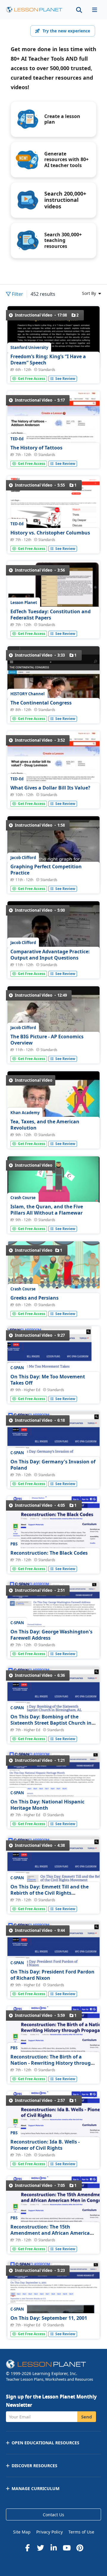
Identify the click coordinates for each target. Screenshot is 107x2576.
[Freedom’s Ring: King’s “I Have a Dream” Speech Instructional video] (53, 337)
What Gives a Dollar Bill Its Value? (50, 788)
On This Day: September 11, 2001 (49, 2318)
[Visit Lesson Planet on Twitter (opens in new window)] (40, 2548)
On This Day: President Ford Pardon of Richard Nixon (52, 1975)
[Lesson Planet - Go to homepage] (34, 10)
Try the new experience (66, 31)
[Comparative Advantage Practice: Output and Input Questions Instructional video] (53, 936)
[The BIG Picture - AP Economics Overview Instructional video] (53, 1021)
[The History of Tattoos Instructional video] (53, 426)
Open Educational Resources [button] (45, 2443)
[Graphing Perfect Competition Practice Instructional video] (53, 851)
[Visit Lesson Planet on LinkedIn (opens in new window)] (53, 2548)
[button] (95, 10)
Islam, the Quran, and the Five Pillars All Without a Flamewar (47, 1210)
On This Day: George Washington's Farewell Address (51, 1635)
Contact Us (53, 2515)
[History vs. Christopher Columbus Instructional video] (53, 516)
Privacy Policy (49, 2532)
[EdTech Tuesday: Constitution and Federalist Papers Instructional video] (53, 587)
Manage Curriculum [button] (36, 2488)
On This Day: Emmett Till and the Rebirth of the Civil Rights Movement (49, 1893)
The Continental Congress (41, 703)
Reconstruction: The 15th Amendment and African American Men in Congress (52, 2233)
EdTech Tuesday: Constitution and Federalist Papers (51, 615)
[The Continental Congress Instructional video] (53, 681)
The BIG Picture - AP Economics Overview (47, 1040)
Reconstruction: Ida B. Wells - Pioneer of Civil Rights (45, 2145)
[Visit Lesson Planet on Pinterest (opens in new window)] (80, 2548)
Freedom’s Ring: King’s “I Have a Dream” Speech (48, 360)
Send (87, 2417)
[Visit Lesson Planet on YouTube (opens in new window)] (67, 2548)
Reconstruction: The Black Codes (49, 1553)
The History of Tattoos (36, 448)
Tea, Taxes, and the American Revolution (45, 1125)
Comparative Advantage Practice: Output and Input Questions (50, 955)
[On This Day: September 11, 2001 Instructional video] (53, 2312)
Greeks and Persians (34, 1298)
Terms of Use (81, 2532)
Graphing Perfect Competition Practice (46, 870)
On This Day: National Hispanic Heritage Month (47, 1805)
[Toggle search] (79, 10)
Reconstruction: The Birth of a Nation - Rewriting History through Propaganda (52, 2063)
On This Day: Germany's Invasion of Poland (53, 1465)
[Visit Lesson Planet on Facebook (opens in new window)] (27, 2548)
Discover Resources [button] (34, 2466)
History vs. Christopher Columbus (50, 533)
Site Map (22, 2532)
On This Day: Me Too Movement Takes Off (48, 1380)
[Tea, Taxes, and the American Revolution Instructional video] (53, 1106)
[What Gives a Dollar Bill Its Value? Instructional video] (53, 766)
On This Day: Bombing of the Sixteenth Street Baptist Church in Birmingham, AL (51, 1723)
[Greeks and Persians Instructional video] (53, 1267)
